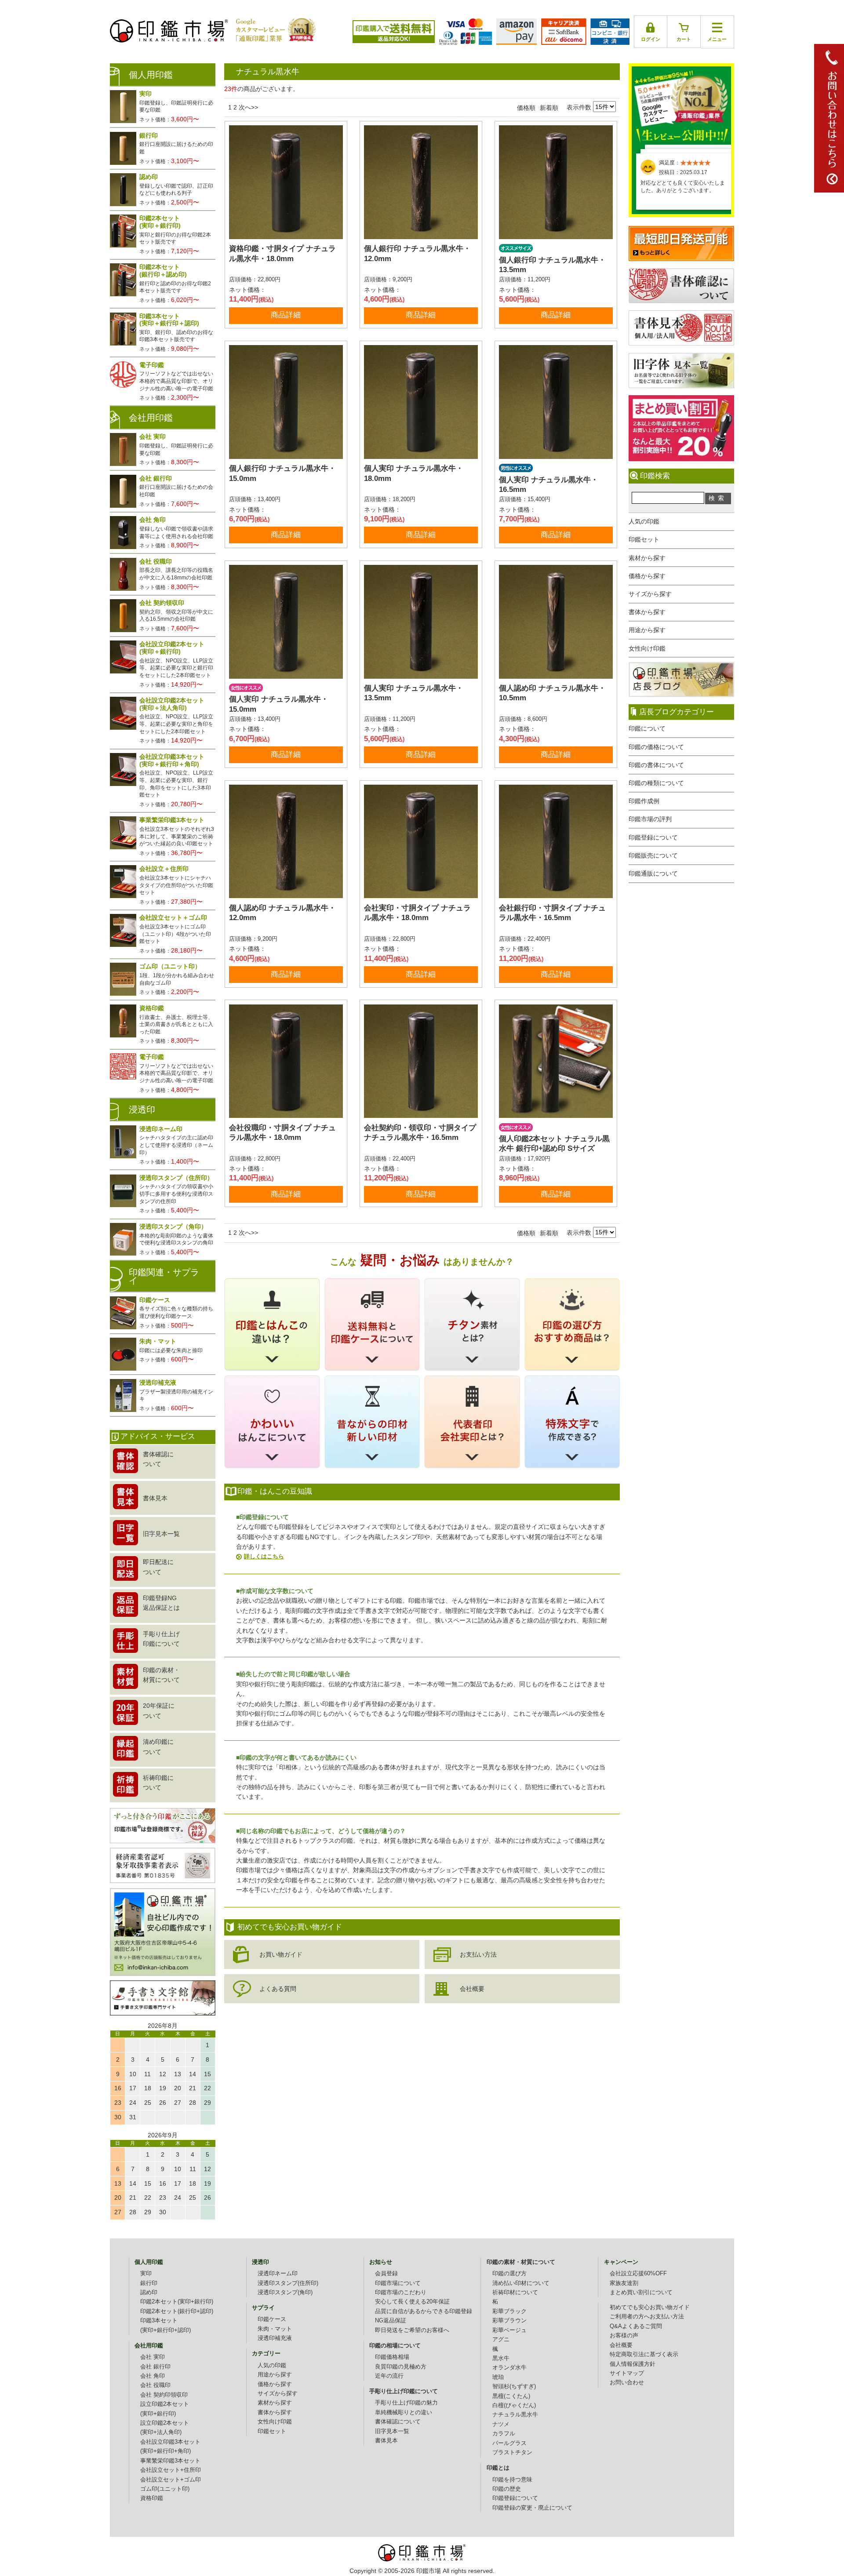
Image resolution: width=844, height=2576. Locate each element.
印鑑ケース (272, 2319)
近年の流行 (389, 2376)
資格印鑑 (152, 2498)
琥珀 (498, 2377)
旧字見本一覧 (392, 2431)
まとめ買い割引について (641, 2292)
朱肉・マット (275, 2329)
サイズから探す (650, 594)
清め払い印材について (521, 2283)
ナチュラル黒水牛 (515, 2415)
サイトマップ (627, 2373)
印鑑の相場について (395, 2346)
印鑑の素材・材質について (521, 2262)
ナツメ (501, 2424)
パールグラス (509, 2443)
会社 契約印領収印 (164, 2395)
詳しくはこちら (264, 1556)
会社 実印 (153, 2357)
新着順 (549, 108)
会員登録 (386, 2274)
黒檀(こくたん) (511, 2396)
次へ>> (248, 107)
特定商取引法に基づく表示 (644, 2354)
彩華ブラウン (509, 2321)
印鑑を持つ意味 (512, 2480)
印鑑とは (498, 2468)
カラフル (504, 2434)
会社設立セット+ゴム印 (171, 2480)
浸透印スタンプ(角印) (285, 2292)
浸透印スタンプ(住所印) (288, 2283)
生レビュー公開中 (681, 105)
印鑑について (647, 728)
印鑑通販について (653, 873)
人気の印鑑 (644, 521)
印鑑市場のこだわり (401, 2292)
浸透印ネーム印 (278, 2274)
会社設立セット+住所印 (171, 2470)
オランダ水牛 (509, 2368)
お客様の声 (624, 2336)
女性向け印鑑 (647, 648)
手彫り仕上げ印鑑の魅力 (406, 2403)
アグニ (501, 2340)
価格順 (526, 108)
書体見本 (386, 2441)
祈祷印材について (515, 2292)
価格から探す (647, 576)
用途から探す (647, 630)
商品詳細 (286, 315)
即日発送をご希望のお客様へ (412, 2330)
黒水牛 (501, 2358)
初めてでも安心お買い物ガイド (650, 2307)
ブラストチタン (512, 2452)
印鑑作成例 (644, 801)
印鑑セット (644, 539)
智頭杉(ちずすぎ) (514, 2387)
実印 (146, 2274)
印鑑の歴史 (507, 2489)
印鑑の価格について (656, 747)
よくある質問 (278, 1989)
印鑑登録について (653, 837)
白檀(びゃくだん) (514, 2405)
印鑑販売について (653, 855)
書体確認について (398, 2422)
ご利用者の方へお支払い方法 (647, 2317)
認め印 (149, 2292)
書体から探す (647, 612)
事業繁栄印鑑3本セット (170, 2461)
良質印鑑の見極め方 (401, 2367)
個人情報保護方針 (633, 2364)
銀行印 (149, 2283)
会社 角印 (153, 2376)
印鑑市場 (429, 2571)
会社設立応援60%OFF (638, 2274)
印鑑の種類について (656, 783)
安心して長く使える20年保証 (412, 2302)
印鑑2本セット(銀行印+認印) (177, 2311)
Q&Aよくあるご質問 (636, 2326)
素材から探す (647, 558)
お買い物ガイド (281, 1954)
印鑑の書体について (656, 765)
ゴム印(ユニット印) (165, 2489)
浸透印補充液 (275, 2338)
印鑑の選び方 (509, 2274)
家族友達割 (624, 2283)
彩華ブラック (509, 2311)
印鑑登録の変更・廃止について (532, 2508)
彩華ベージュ (509, 2330)
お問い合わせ (627, 2383)
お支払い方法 (478, 1954)
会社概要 (472, 1989)
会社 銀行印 (155, 2367)
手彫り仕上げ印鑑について (404, 2391)
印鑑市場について (398, 2283)
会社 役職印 (155, 2385)
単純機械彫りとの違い (404, 2412)
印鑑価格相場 (392, 2357)
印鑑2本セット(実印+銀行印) (177, 2302)
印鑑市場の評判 (650, 819)
